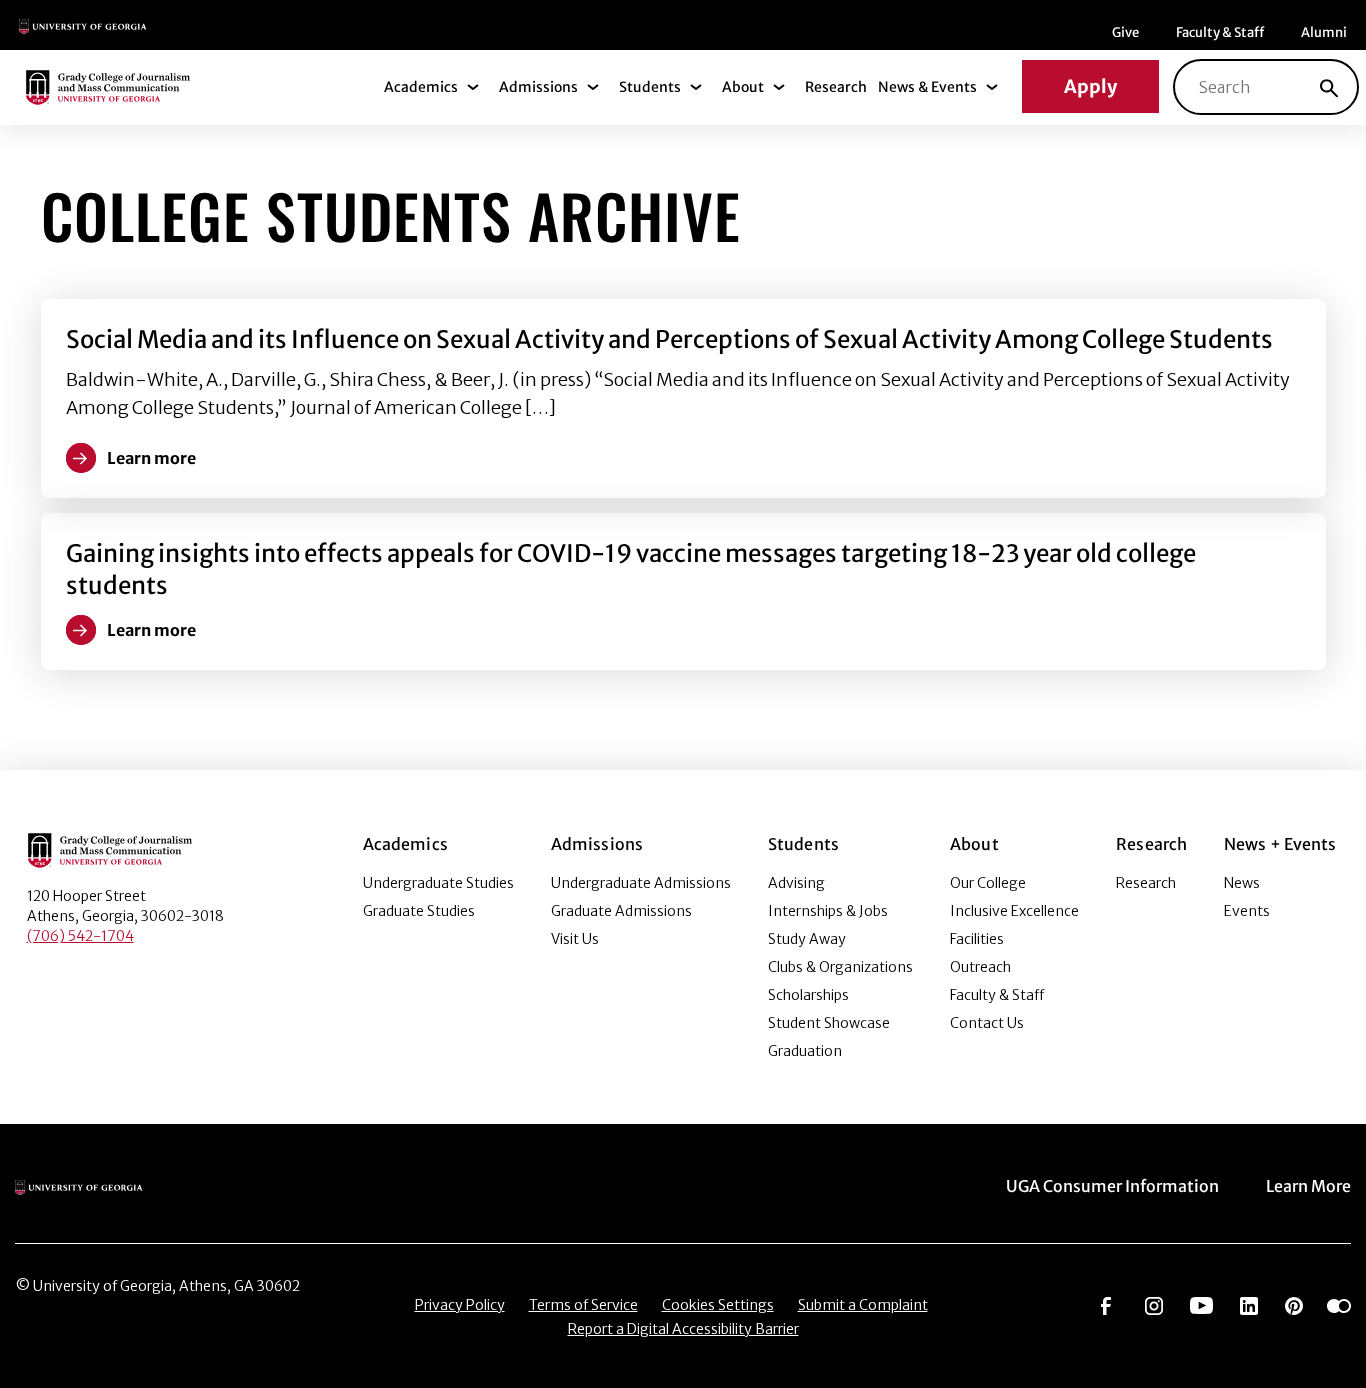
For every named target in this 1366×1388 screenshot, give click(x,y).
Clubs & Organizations (840, 967)
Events (1247, 911)
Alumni (1324, 32)
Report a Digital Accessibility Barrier (683, 1329)
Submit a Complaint (863, 1305)
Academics (421, 87)
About (743, 87)
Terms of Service (583, 1305)
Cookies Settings (718, 1305)
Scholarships (808, 995)
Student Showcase (829, 1023)
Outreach (980, 967)
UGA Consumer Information (1112, 1186)
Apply (1090, 86)
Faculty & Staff (1220, 32)
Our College (988, 883)
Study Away (807, 939)
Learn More (1308, 1186)
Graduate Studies (419, 911)
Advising (796, 883)
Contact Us (987, 1023)
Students (650, 87)
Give (1125, 32)
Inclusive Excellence (1014, 911)
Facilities (977, 939)
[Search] (1329, 87)
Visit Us (575, 939)
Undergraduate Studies (438, 883)
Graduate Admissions (621, 911)
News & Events (927, 87)
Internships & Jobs (828, 911)
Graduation (805, 1051)
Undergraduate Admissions (641, 883)
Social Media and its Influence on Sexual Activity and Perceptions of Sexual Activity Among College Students (669, 339)
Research (836, 87)
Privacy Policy (460, 1305)
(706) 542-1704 (80, 936)
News (1242, 883)
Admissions (538, 87)
